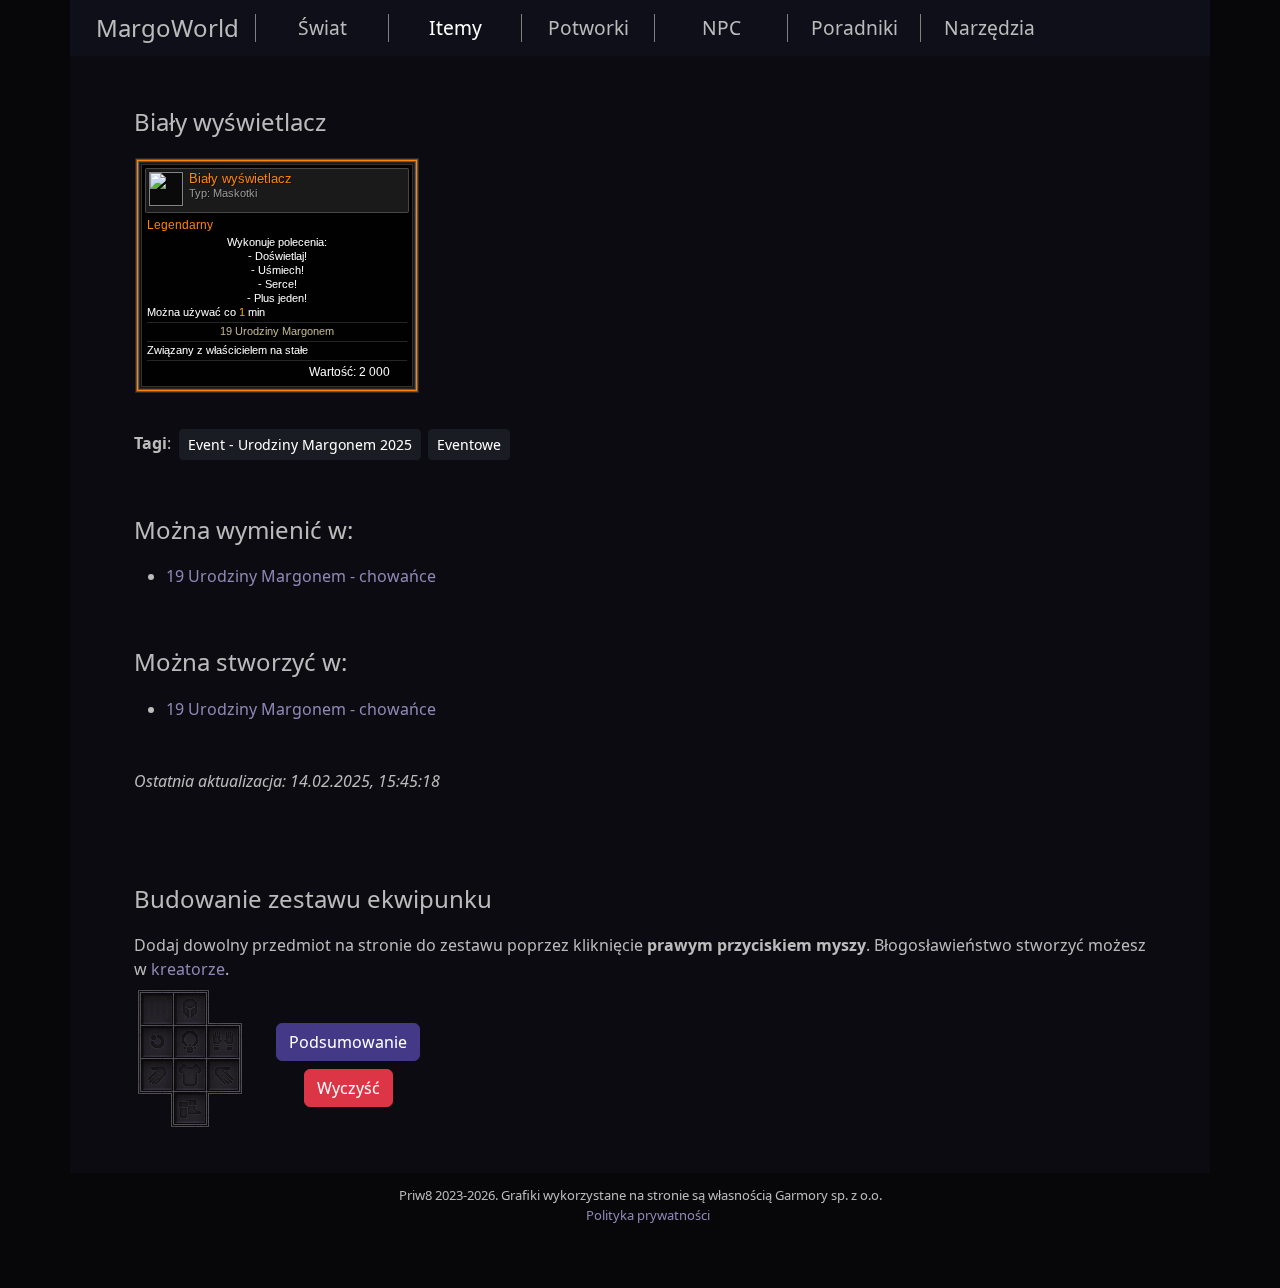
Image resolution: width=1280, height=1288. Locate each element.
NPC (721, 27)
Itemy (455, 27)
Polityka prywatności (648, 1215)
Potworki (588, 27)
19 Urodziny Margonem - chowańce (301, 576)
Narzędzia (989, 27)
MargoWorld (167, 27)
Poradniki (854, 27)
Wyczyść (348, 1088)
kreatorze (188, 969)
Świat (322, 27)
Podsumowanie (348, 1042)
